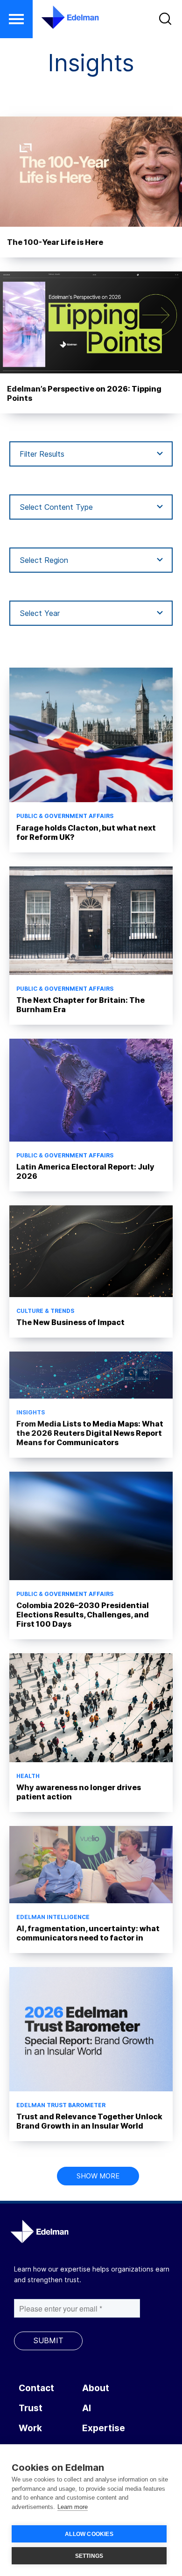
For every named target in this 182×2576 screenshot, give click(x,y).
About (96, 2388)
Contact (36, 2388)
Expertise (104, 2428)
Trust (31, 2408)
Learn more (73, 2507)
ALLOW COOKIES (89, 2534)
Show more (98, 2176)
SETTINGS (89, 2556)
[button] (16, 19)
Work (30, 2428)
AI (87, 2408)
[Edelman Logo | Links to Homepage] (64, 17)
